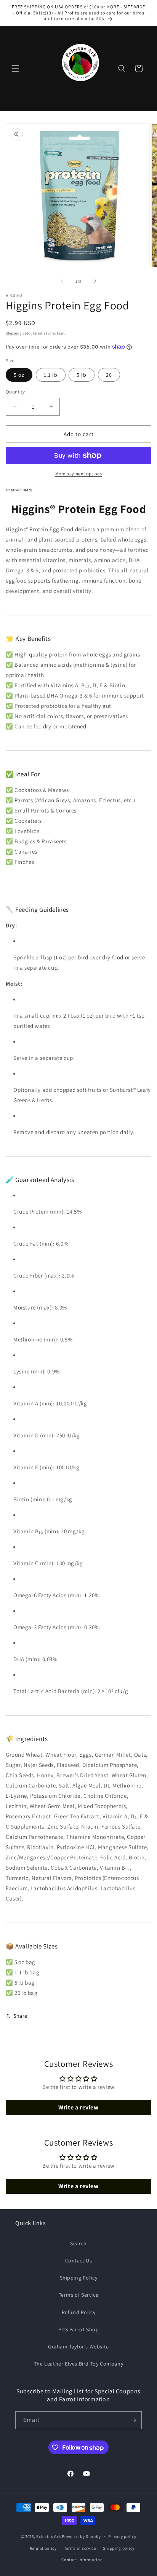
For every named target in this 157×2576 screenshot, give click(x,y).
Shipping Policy (79, 2278)
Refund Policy (79, 2312)
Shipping (14, 333)
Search (78, 2243)
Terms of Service (79, 2295)
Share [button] (20, 2016)
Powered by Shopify (81, 2536)
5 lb (82, 375)
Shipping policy (119, 2548)
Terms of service (80, 2548)
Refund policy (43, 2548)
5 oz (19, 375)
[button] (15, 69)
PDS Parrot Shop (79, 2329)
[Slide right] (95, 281)
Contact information (82, 2560)
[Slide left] (62, 281)
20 (109, 375)
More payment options (79, 474)
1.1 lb (51, 375)
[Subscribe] (133, 2420)
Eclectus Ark (49, 2536)
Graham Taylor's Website (78, 2347)
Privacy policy (122, 2536)
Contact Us (79, 2261)
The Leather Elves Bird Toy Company (78, 2364)
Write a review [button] (78, 2107)
